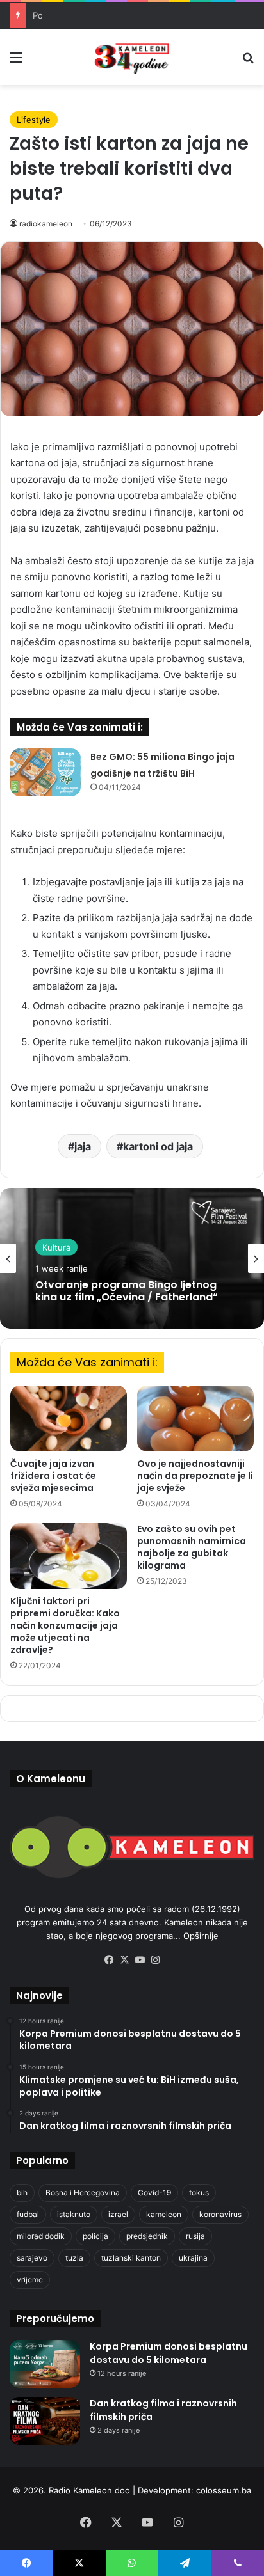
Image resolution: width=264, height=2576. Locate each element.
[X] (124, 1960)
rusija (195, 2236)
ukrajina (193, 2258)
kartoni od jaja (158, 1146)
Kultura (56, 1247)
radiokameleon (46, 224)
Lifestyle (34, 120)
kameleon (164, 2214)
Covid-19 (154, 2193)
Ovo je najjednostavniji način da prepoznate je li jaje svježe (195, 1476)
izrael (118, 2214)
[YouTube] (140, 1960)
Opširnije (201, 1936)
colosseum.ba (224, 2490)
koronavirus (220, 2214)
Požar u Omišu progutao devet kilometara (116, 15)
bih (22, 2193)
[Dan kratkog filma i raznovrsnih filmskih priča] (45, 2421)
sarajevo (32, 2258)
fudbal (28, 2214)
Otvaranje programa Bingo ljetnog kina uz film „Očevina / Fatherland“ (127, 1291)
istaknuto (74, 2214)
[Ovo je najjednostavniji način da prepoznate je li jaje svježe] (195, 1418)
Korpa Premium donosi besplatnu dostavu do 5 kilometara (169, 2353)
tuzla (74, 2258)
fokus (199, 2193)
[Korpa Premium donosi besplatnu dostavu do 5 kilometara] (45, 2364)
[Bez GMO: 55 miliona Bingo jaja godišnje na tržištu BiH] (45, 772)
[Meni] (16, 62)
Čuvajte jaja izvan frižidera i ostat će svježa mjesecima (53, 1476)
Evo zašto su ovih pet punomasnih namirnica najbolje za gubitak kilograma (192, 1547)
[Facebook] (109, 1960)
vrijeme (30, 2280)
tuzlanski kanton (131, 2258)
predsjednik (147, 2236)
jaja (83, 1146)
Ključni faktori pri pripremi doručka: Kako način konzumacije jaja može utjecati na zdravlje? (65, 1625)
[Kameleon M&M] (132, 57)
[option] (132, 1258)
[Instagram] (155, 1960)
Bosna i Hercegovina (83, 2193)
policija (95, 2236)
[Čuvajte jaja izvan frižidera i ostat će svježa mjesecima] (69, 1418)
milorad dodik (41, 2236)
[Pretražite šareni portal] (248, 62)
